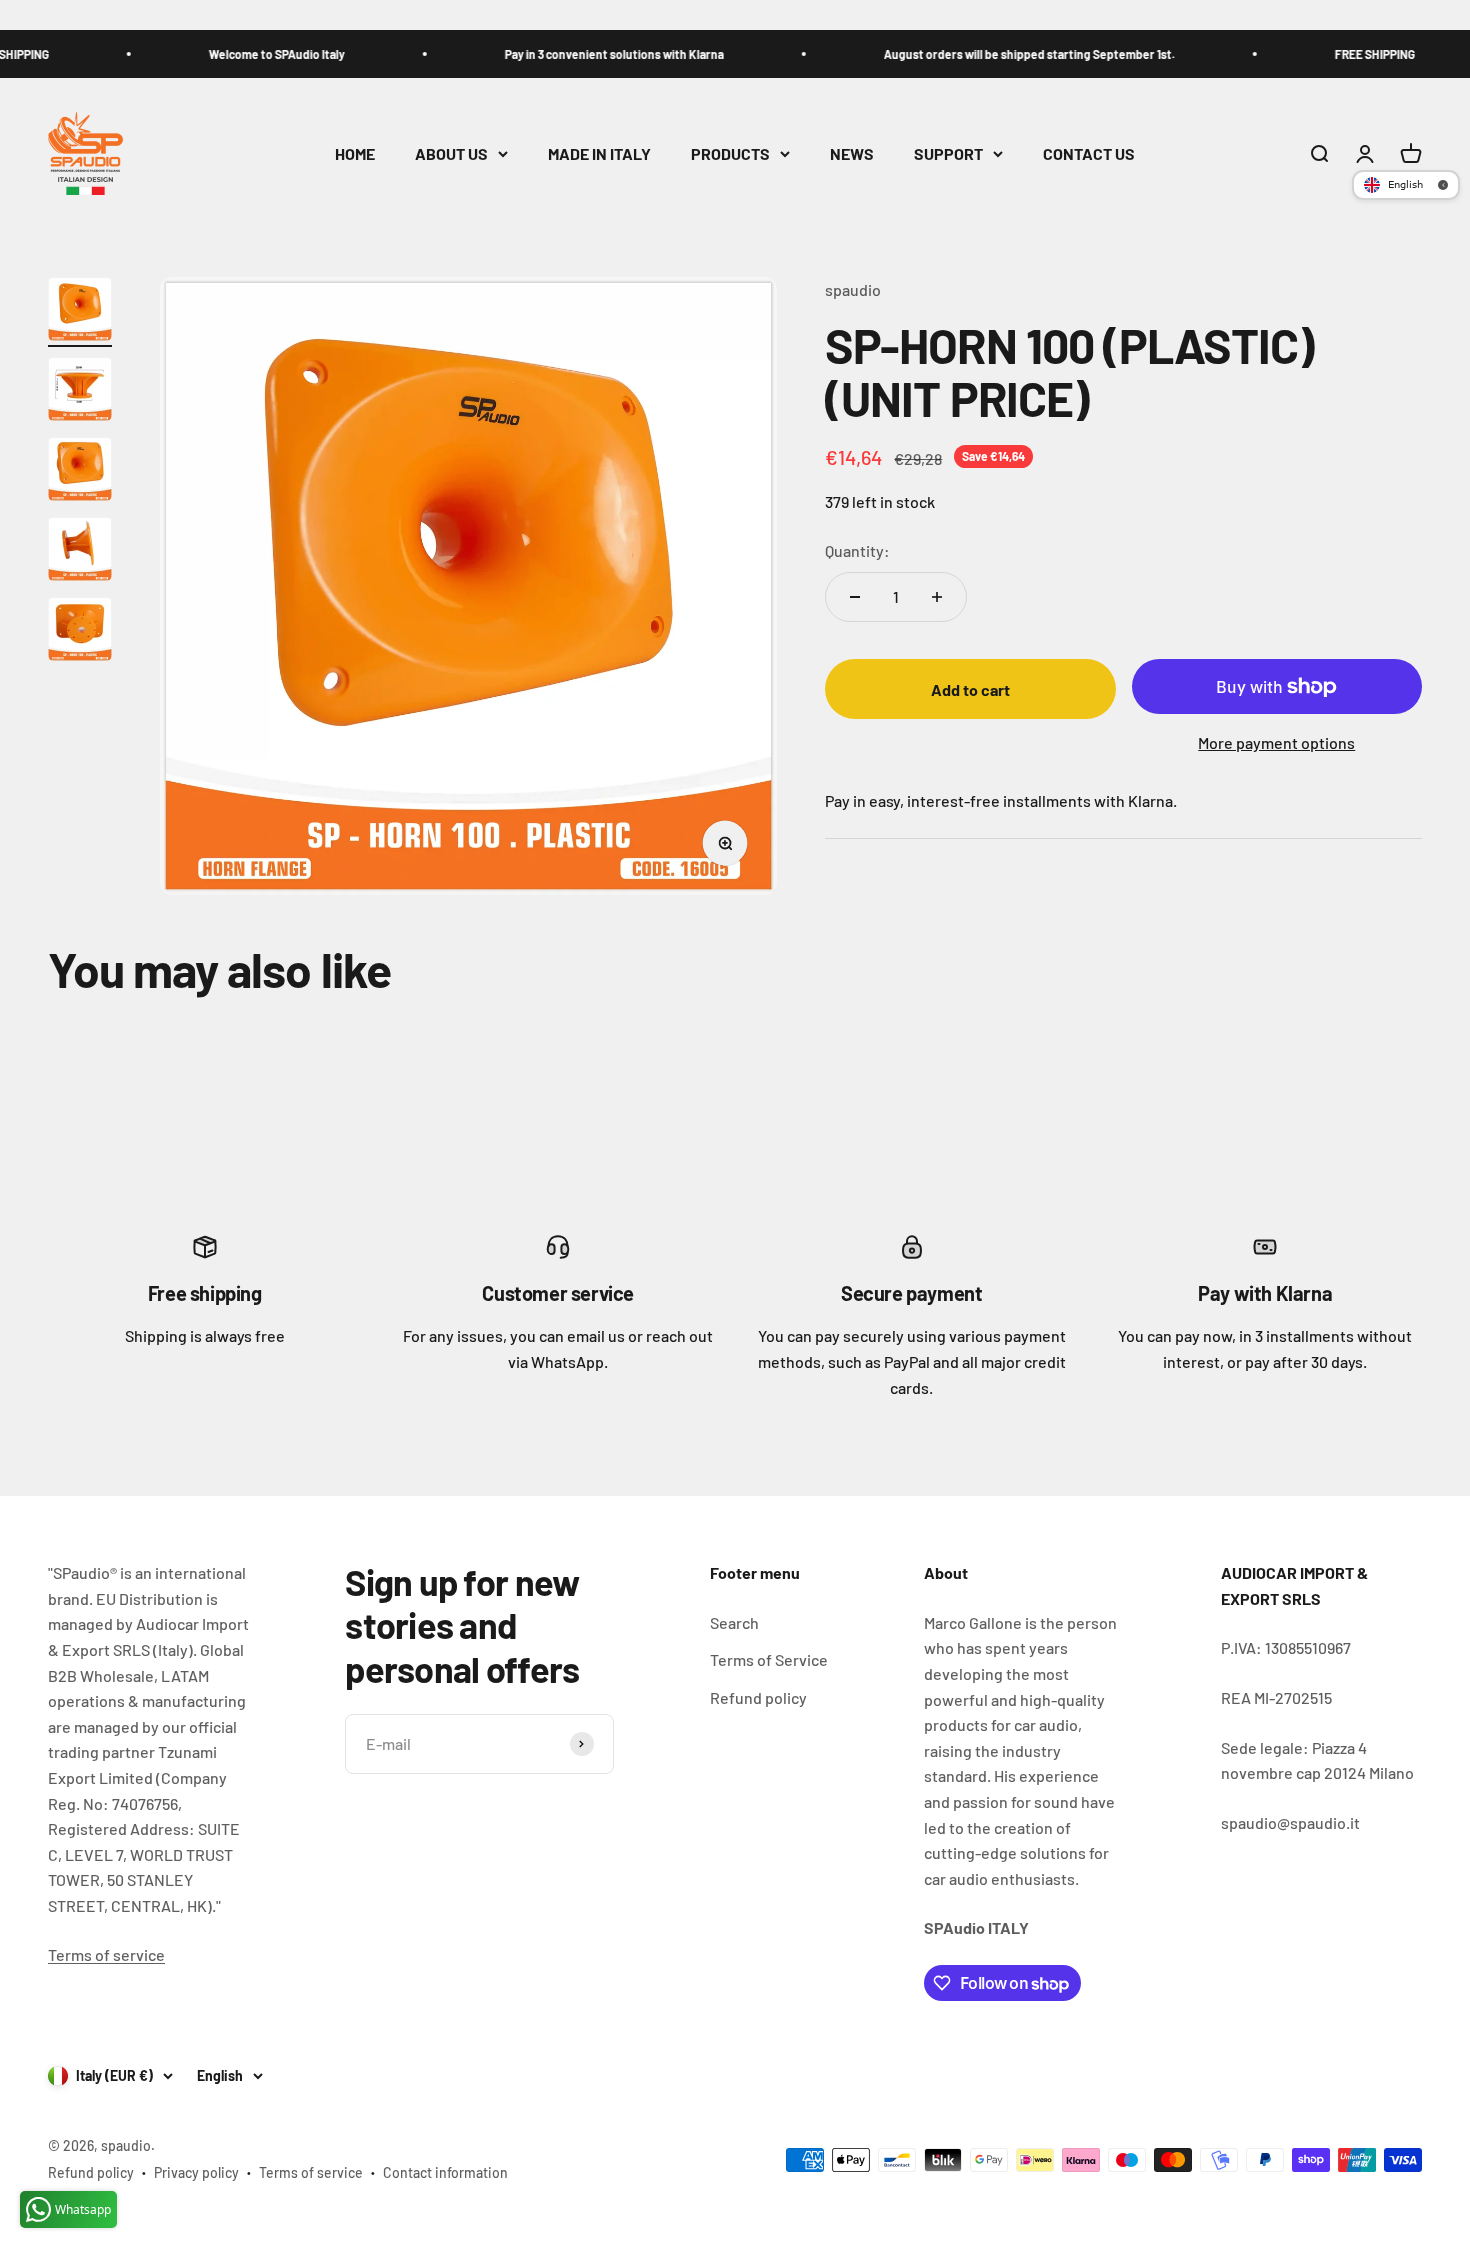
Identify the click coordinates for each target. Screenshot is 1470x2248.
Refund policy (758, 1697)
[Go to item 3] (80, 472)
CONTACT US (1089, 153)
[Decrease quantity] (855, 597)
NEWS (852, 153)
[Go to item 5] (80, 632)
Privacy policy (196, 2172)
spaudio (853, 289)
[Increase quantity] (937, 597)
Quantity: (857, 550)
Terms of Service (769, 1659)
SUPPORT (948, 153)
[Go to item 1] (80, 312)
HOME (355, 153)
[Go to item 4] (80, 552)
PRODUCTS (730, 153)
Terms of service (106, 1954)
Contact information (445, 2172)
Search (734, 1622)
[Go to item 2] (80, 392)
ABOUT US (451, 153)
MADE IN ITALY (599, 153)
